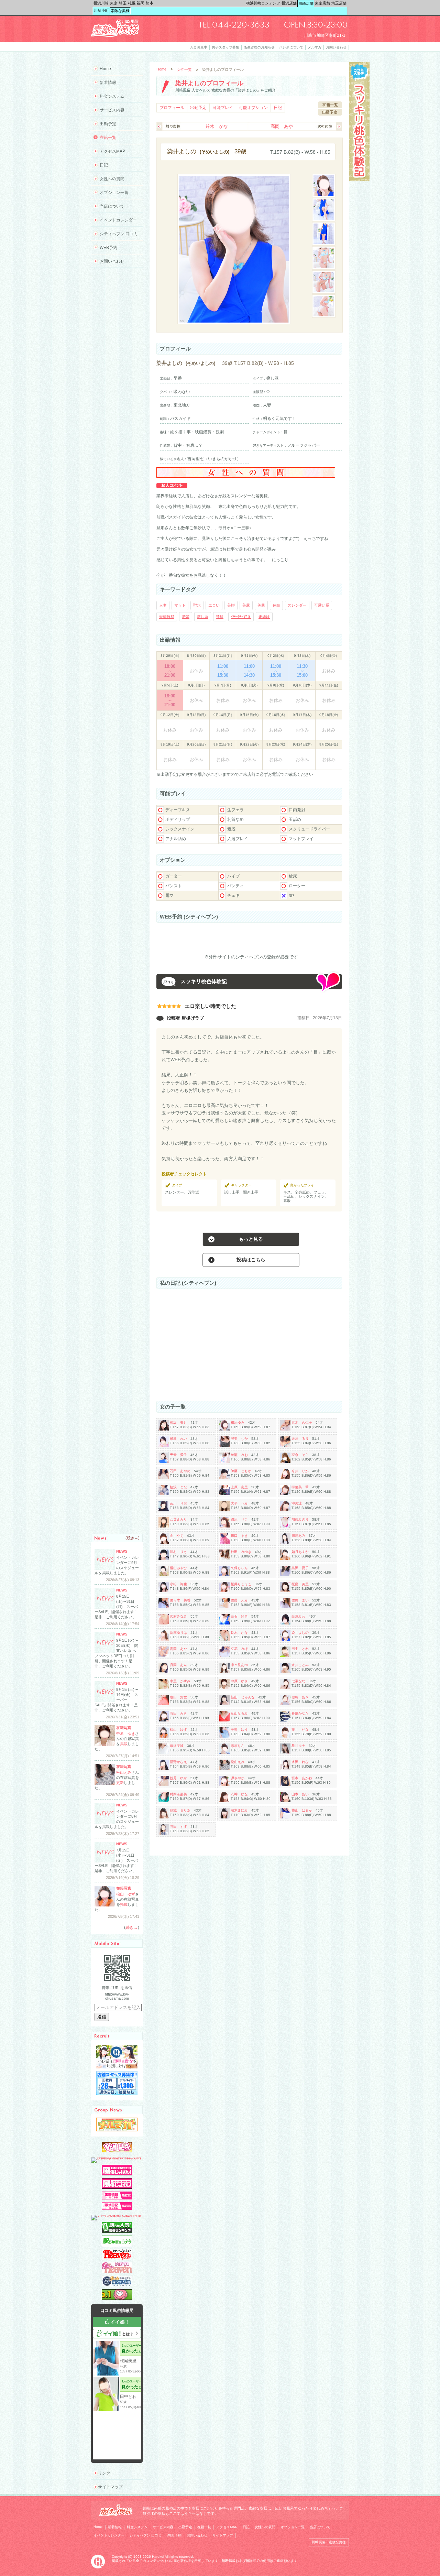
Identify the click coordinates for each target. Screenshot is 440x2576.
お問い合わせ (336, 47)
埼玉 (123, 3)
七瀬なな (298, 1681)
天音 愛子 (178, 1455)
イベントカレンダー (118, 220)
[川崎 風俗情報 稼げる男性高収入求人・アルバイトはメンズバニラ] (117, 2157)
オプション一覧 (114, 193)
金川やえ (177, 1536)
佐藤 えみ (239, 1600)
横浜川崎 (101, 3)
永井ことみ (300, 1665)
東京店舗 (322, 3)
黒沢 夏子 (300, 1568)
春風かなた (300, 1713)
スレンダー (297, 605)
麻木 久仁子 (302, 1422)
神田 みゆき (241, 1552)
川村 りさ (178, 1552)
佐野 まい (300, 1600)
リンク (104, 2473)
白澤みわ (298, 1616)
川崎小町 (101, 10)
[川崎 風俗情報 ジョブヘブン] (117, 2285)
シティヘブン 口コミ (119, 234)
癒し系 (203, 617)
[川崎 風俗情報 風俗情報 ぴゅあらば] (117, 2215)
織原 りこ (239, 1519)
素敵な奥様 (120, 11)
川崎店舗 (306, 3)
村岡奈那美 (178, 1794)
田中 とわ (300, 1649)
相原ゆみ (238, 1422)
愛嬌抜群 (167, 617)
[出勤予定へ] (330, 114)
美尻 (246, 605)
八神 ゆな (239, 1794)
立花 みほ (239, 1649)
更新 (120, 1783)
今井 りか (300, 1471)
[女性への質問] (246, 476)
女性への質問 (112, 179)
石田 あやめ (180, 1471)
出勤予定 (198, 108)
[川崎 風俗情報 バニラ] (117, 2151)
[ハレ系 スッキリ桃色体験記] (359, 180)
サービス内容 (112, 110)
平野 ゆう (239, 1730)
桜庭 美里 (300, 1584)
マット (180, 605)
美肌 (261, 605)
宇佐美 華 (300, 1487)
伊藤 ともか (241, 1471)
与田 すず (178, 1827)
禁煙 (220, 617)
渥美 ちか (239, 1439)
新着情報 (108, 83)
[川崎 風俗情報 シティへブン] (117, 2258)
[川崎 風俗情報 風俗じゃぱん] (117, 2187)
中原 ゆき (239, 1681)
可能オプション (253, 108)
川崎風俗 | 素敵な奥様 (329, 2542)
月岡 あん (178, 1665)
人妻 (163, 605)
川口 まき (239, 1536)
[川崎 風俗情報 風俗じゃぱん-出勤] (117, 2198)
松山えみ (238, 1762)
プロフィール (172, 108)
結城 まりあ (180, 1810)
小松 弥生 (178, 1584)
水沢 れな (300, 1762)
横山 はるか (302, 1810)
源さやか (238, 1778)
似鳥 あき (300, 1697)
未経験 (264, 617)
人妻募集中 (199, 47)
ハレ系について (291, 47)
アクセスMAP (112, 151)
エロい (214, 605)
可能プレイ (223, 108)
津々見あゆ (239, 1665)
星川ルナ (298, 1746)
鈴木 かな (217, 126)
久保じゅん (239, 1568)
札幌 (132, 3)
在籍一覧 (108, 138)
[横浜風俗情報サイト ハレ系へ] (98, 2567)
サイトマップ (110, 2487)
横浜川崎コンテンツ (263, 3)
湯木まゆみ (239, 1810)
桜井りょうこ (241, 1584)
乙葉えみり (178, 1519)
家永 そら (300, 1455)
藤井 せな (300, 1730)
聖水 (197, 605)
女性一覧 (184, 69)
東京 (114, 3)
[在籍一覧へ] (330, 107)
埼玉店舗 (339, 3)
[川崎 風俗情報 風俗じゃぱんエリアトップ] (117, 2174)
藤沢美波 (177, 1746)
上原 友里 (239, 1487)
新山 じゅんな (243, 1697)
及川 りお (178, 1503)
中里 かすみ (180, 1681)
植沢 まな (178, 1487)
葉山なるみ (239, 1713)
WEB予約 (108, 248)
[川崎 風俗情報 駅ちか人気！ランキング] (117, 2231)
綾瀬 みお (239, 1455)
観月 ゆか (178, 1778)
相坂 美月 (178, 1422)
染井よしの (300, 1633)
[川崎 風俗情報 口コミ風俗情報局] (117, 2298)
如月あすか (300, 1552)
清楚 (186, 617)
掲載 (124, 1744)
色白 (276, 605)
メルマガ (315, 47)
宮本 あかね (302, 1778)
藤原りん (238, 1746)
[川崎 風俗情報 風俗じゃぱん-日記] (117, 2208)
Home (161, 69)
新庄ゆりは (178, 1633)
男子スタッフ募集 (225, 47)
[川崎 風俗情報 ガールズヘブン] (117, 2272)
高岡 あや (282, 126)
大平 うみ (239, 1503)
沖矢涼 (297, 1503)
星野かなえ (178, 1762)
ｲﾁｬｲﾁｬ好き (241, 617)
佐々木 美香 (180, 1600)
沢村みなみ (178, 1616)
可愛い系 (322, 605)
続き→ (133, 1538)
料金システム (112, 96)
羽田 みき (178, 1713)
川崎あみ (298, 1536)
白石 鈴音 (239, 1616)
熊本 (150, 3)
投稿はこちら (251, 1260)
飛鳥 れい (178, 1439)
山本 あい (300, 1794)
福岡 (141, 3)
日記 (278, 108)
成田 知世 (178, 1697)
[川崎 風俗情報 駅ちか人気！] (117, 2245)
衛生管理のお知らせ (259, 47)
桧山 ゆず (178, 1730)
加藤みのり (300, 1519)
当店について (112, 206)
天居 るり (300, 1439)
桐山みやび (178, 1568)
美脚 (231, 605)
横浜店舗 (289, 3)
